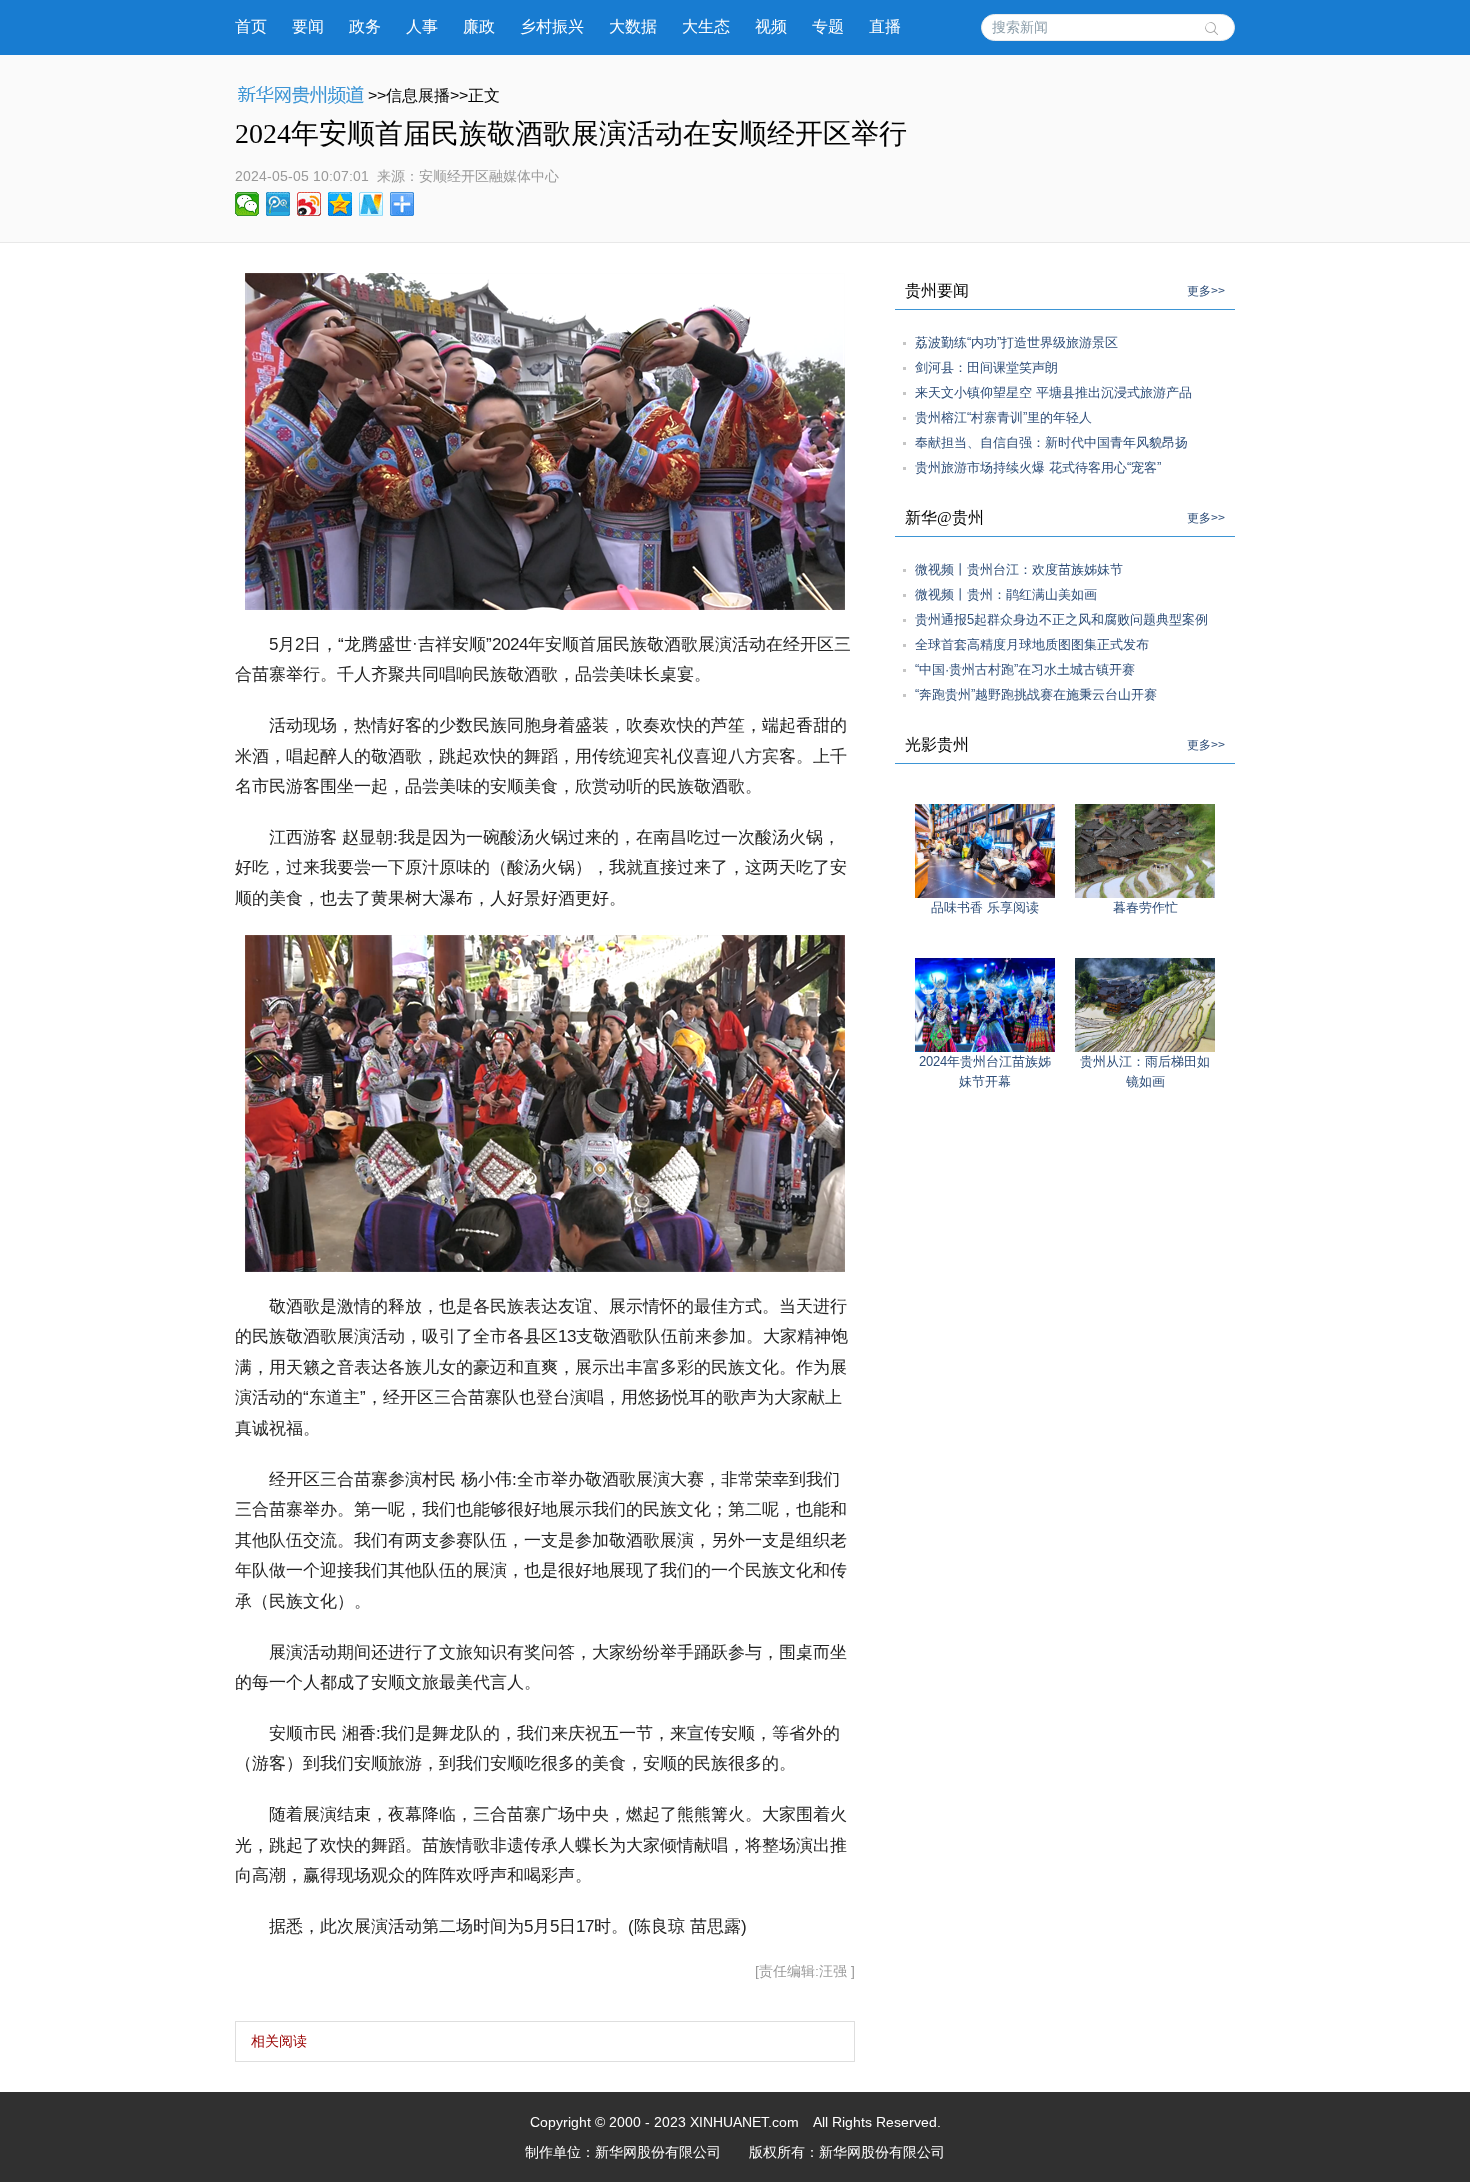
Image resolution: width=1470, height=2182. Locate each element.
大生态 (706, 26)
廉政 (479, 26)
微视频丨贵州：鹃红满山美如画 (1006, 594)
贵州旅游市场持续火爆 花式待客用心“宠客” (1038, 467)
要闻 (308, 26)
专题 (828, 26)
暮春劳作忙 (1145, 907)
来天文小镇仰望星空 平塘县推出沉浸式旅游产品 (1053, 392)
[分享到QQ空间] (340, 204)
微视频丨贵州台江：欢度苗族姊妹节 (1019, 569)
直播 (885, 26)
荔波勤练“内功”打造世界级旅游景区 (1016, 342)
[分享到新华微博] (371, 204)
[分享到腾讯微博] (278, 204)
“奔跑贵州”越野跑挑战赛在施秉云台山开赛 (1036, 694)
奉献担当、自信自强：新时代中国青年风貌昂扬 (1051, 442)
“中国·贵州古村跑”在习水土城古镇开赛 (1025, 669)
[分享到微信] (247, 204)
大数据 (633, 26)
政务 (365, 26)
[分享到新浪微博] (309, 204)
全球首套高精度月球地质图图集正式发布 (1032, 644)
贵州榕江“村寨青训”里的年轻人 (1003, 417)
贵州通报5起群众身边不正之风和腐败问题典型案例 (1061, 619)
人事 (422, 26)
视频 (771, 26)
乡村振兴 (552, 26)
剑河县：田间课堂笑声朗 (986, 367)
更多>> (1206, 291)
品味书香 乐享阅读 (985, 907)
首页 (251, 26)
